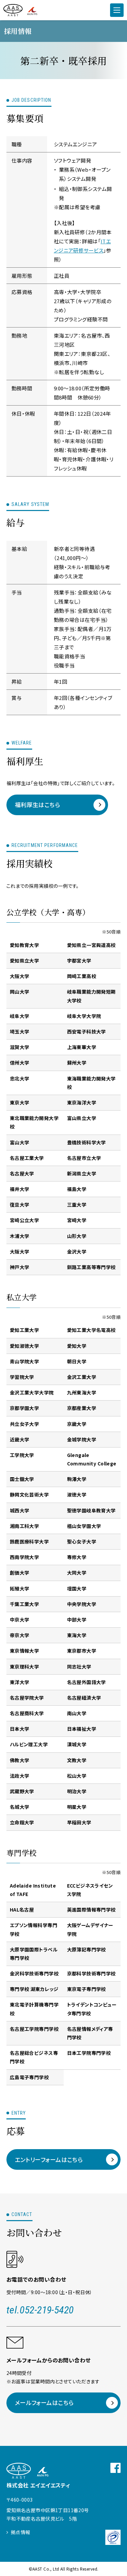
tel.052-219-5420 (40, 2310)
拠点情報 (21, 2532)
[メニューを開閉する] (117, 10)
